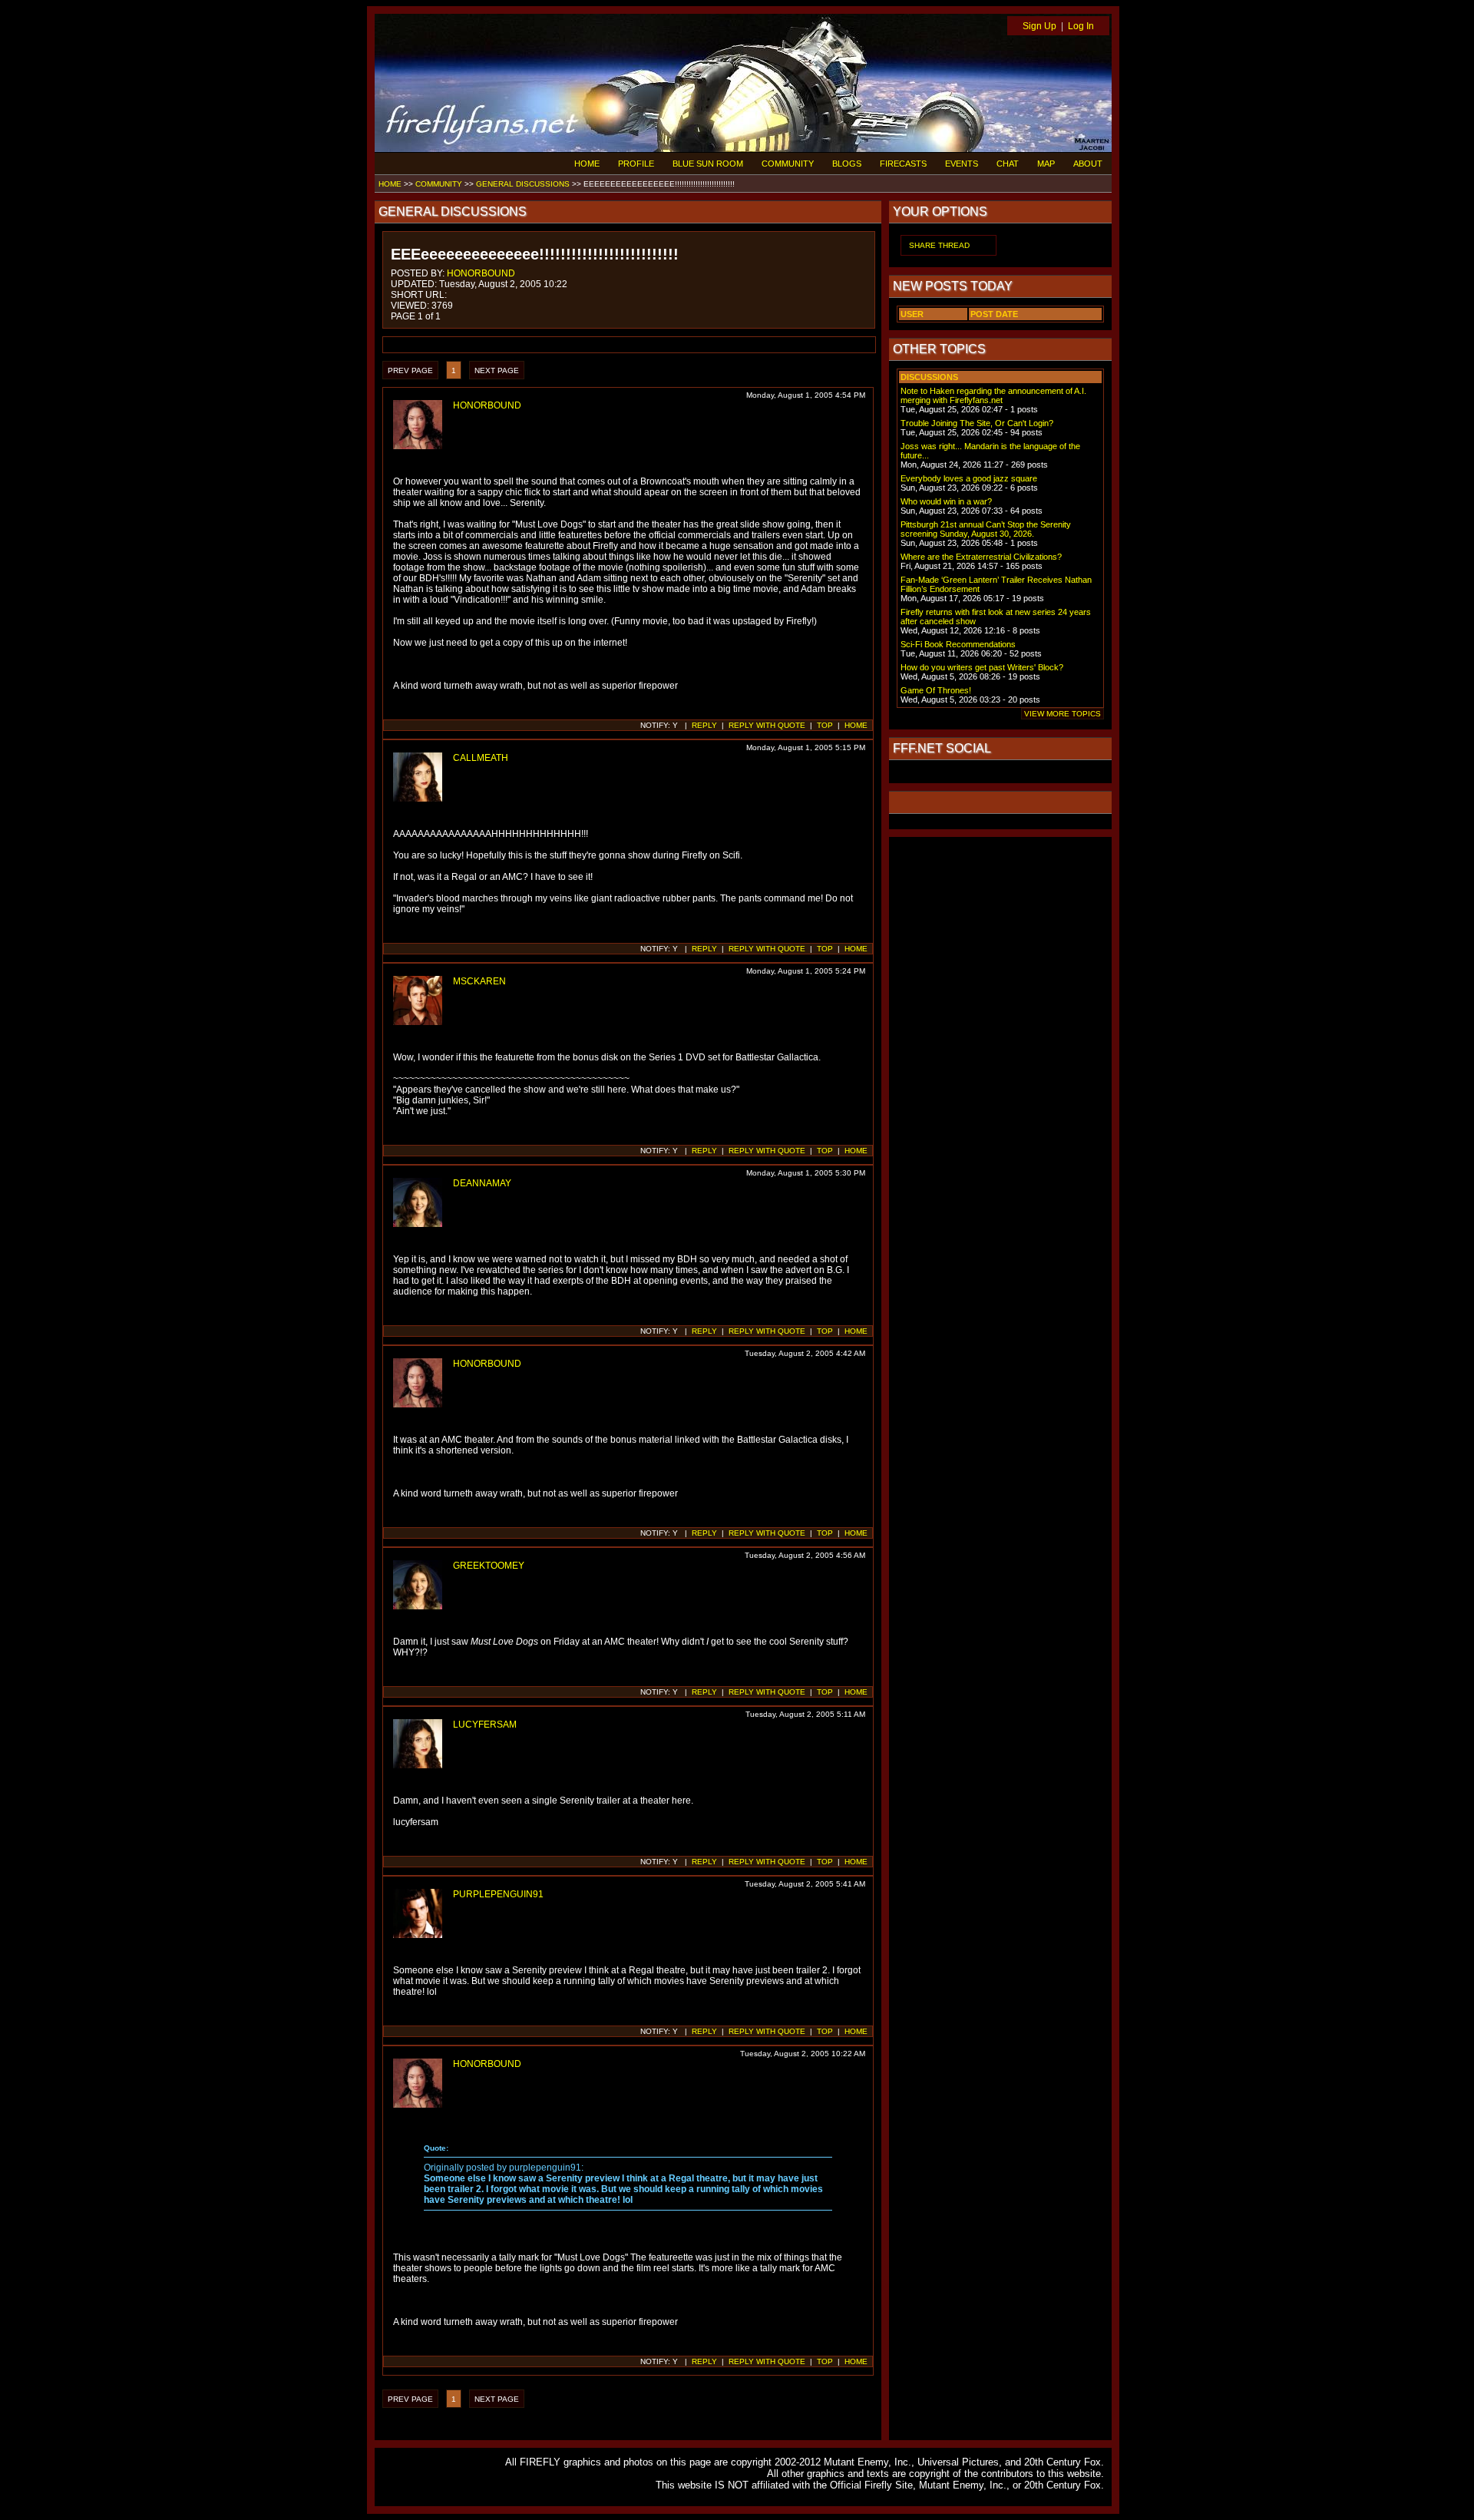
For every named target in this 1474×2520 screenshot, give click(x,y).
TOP (825, 725)
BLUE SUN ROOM (708, 164)
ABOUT (1088, 164)
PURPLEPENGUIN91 (498, 1894)
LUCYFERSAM (485, 1725)
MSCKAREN (479, 981)
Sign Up (1039, 26)
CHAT (1008, 164)
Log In (1081, 26)
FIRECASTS (903, 164)
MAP (1046, 164)
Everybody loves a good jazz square (969, 478)
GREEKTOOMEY (489, 1566)
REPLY (704, 725)
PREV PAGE (410, 370)
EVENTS (962, 164)
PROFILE (636, 164)
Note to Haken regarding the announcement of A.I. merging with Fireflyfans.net (993, 395)
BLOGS (847, 164)
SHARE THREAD (939, 245)
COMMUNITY (788, 164)
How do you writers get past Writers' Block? (982, 667)
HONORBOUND (481, 273)
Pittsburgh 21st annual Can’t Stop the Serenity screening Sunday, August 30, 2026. (986, 529)
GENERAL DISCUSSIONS (523, 184)
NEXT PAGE (497, 370)
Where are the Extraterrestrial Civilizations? (981, 557)
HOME (587, 164)
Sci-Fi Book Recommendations (958, 644)
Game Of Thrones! (936, 690)
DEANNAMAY (482, 1183)
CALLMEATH (481, 758)
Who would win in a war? (946, 501)
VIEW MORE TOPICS (1063, 714)
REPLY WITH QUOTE (767, 725)
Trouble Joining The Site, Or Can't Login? (977, 423)
